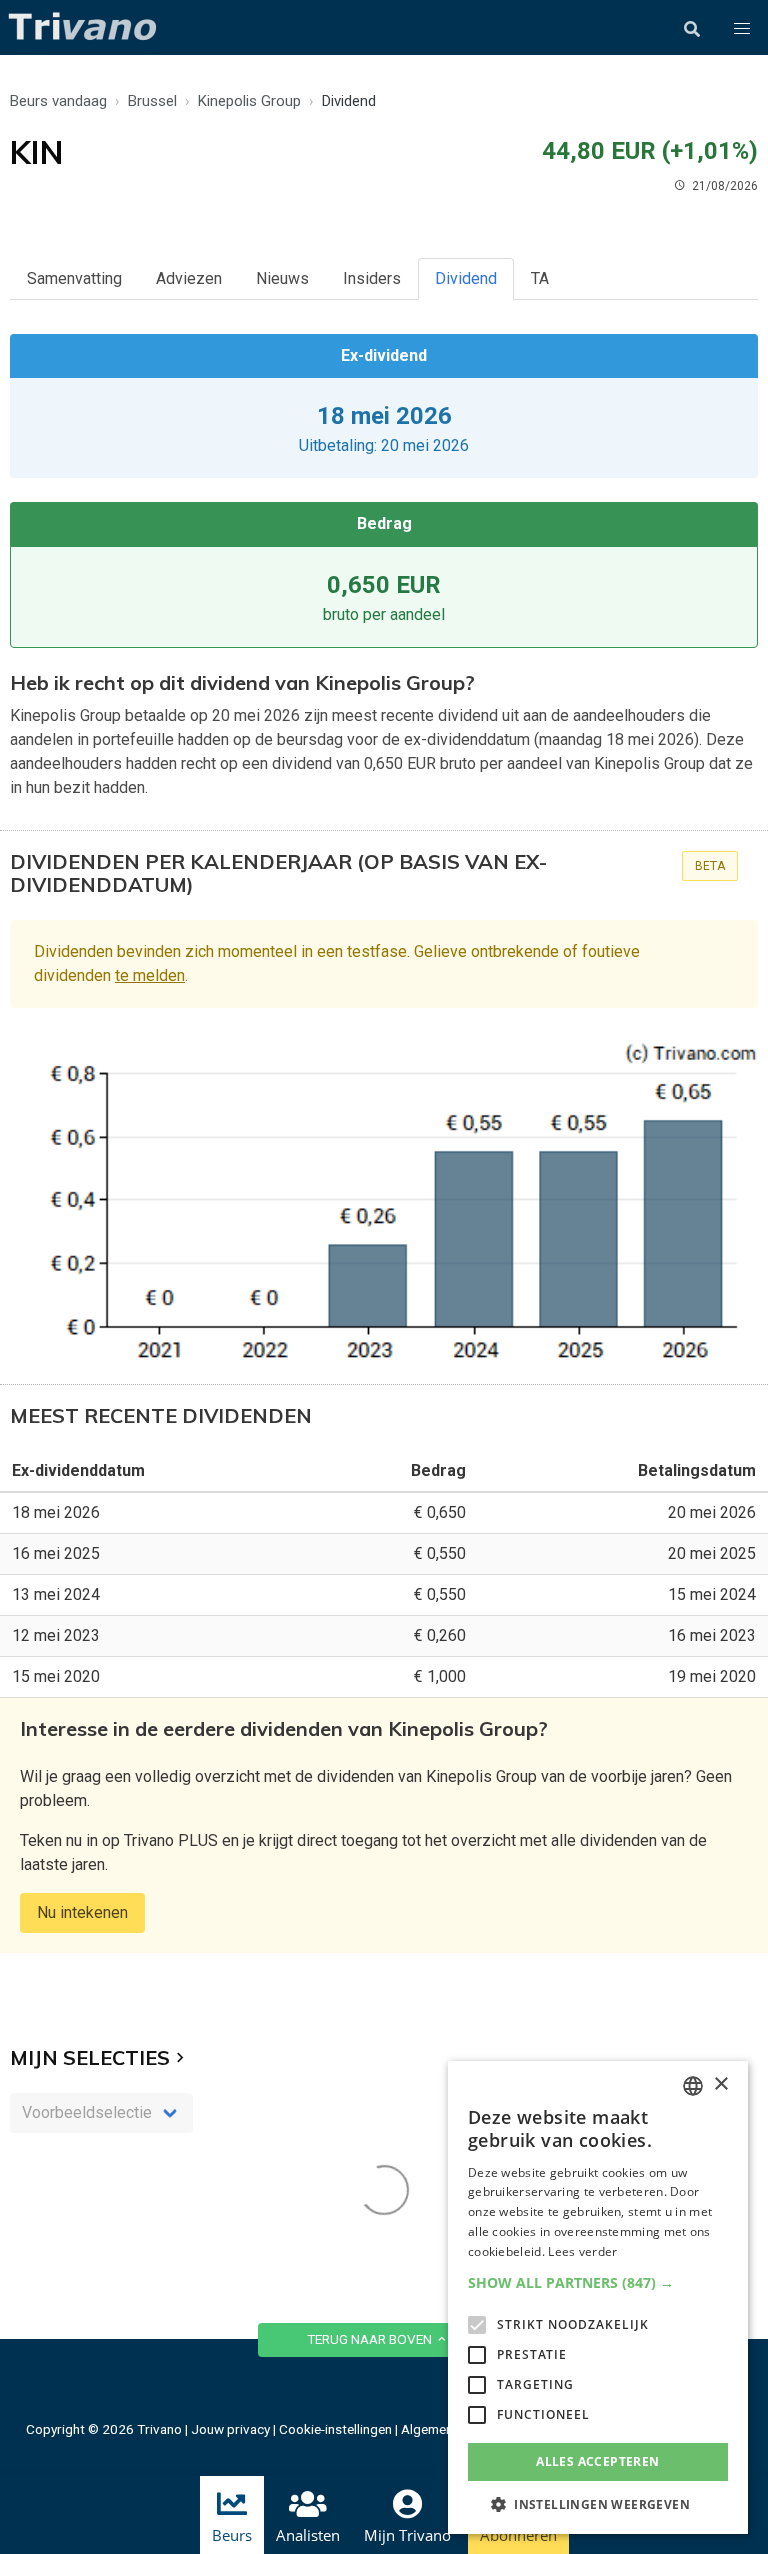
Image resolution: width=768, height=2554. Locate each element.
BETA (710, 866)
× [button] (720, 2084)
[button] (742, 29)
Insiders (372, 278)
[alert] (598, 2297)
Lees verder (582, 2251)
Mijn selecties (90, 2057)
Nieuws (282, 278)
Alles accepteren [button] (597, 2461)
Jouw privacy (230, 2429)
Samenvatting (74, 278)
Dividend (466, 278)
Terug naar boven (371, 2339)
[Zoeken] (692, 29)
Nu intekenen (82, 1912)
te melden (150, 975)
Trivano (159, 2429)
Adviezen (189, 278)
